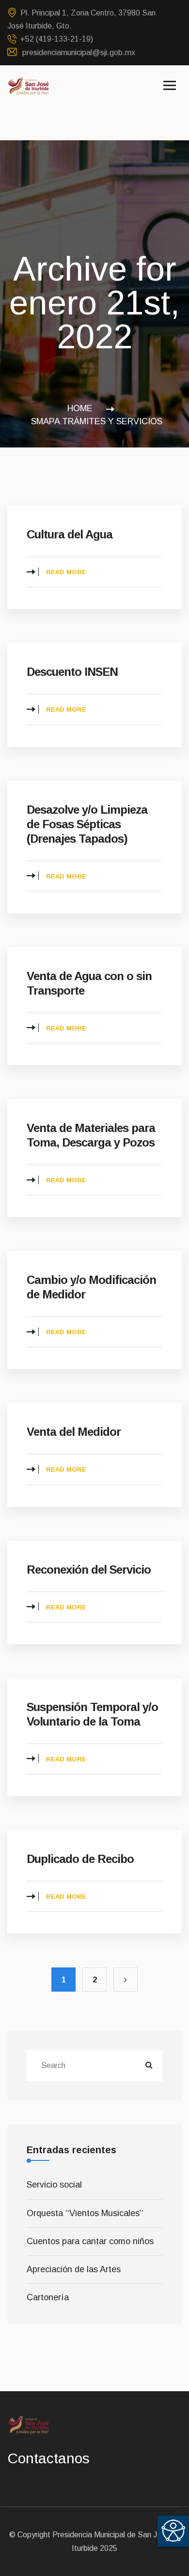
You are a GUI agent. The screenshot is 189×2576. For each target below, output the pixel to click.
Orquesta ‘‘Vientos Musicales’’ (85, 2213)
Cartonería (48, 2297)
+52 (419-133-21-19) (57, 39)
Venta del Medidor (74, 1432)
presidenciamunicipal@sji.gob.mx (78, 52)
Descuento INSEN (72, 672)
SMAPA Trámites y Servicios (97, 421)
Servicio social (54, 2185)
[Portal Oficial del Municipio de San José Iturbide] (29, 85)
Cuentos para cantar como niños (90, 2241)
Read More (66, 572)
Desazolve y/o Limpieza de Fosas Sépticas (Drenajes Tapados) (87, 824)
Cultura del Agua (70, 534)
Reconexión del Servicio (89, 1570)
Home (82, 408)
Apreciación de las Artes (74, 2269)
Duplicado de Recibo (80, 1859)
